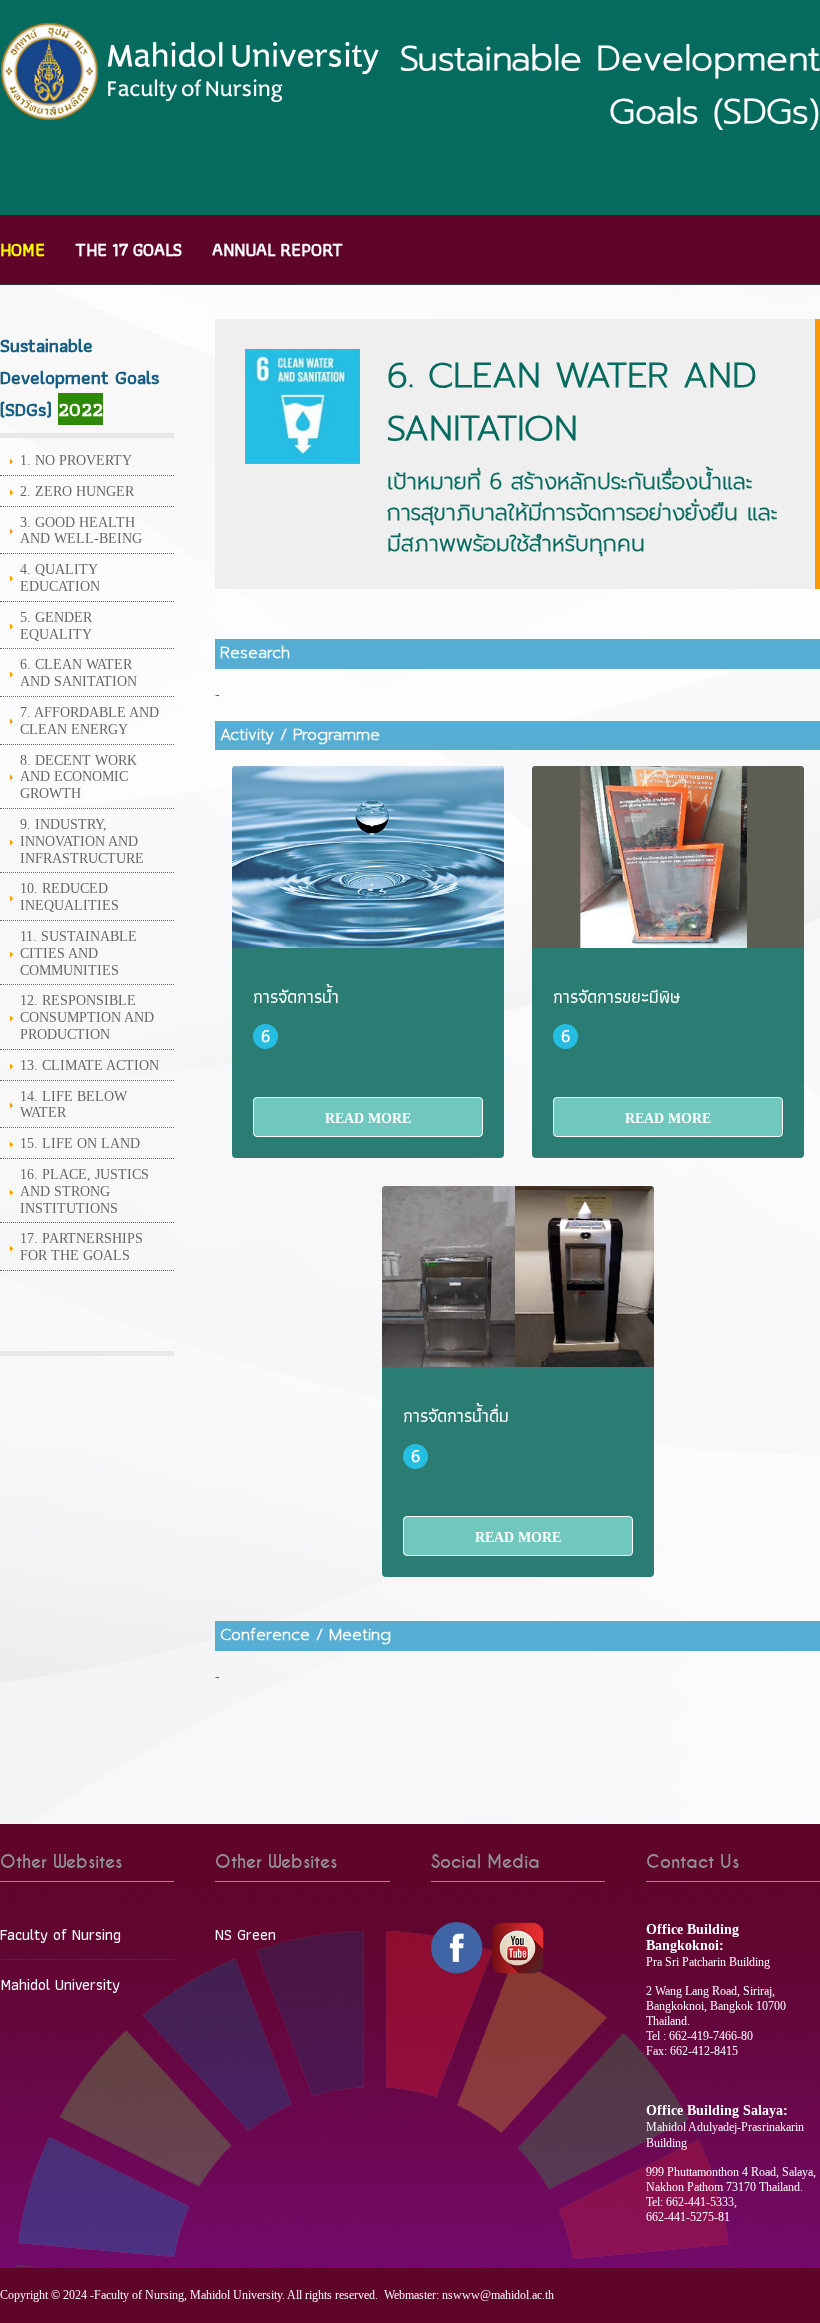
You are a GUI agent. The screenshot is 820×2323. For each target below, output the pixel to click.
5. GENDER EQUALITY (56, 626)
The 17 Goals (128, 249)
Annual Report (277, 249)
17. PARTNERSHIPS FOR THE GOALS (81, 1247)
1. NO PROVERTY (76, 460)
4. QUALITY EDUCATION (60, 578)
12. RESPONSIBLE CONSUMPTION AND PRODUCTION (87, 1017)
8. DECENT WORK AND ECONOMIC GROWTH (78, 777)
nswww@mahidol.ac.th (498, 2295)
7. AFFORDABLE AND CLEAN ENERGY (89, 721)
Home (22, 249)
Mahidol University (60, 1984)
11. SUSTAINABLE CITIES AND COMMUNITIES (78, 953)
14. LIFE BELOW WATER (73, 1105)
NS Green (245, 1934)
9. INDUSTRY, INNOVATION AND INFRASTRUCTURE (82, 841)
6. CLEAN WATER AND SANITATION (78, 673)
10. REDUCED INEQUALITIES (69, 897)
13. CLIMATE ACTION (89, 1065)
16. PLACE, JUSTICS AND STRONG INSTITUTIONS (84, 1191)
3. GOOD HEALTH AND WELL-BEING (81, 531)
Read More (368, 1118)
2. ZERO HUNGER (77, 491)
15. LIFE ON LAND (80, 1143)
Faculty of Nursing (60, 1934)
